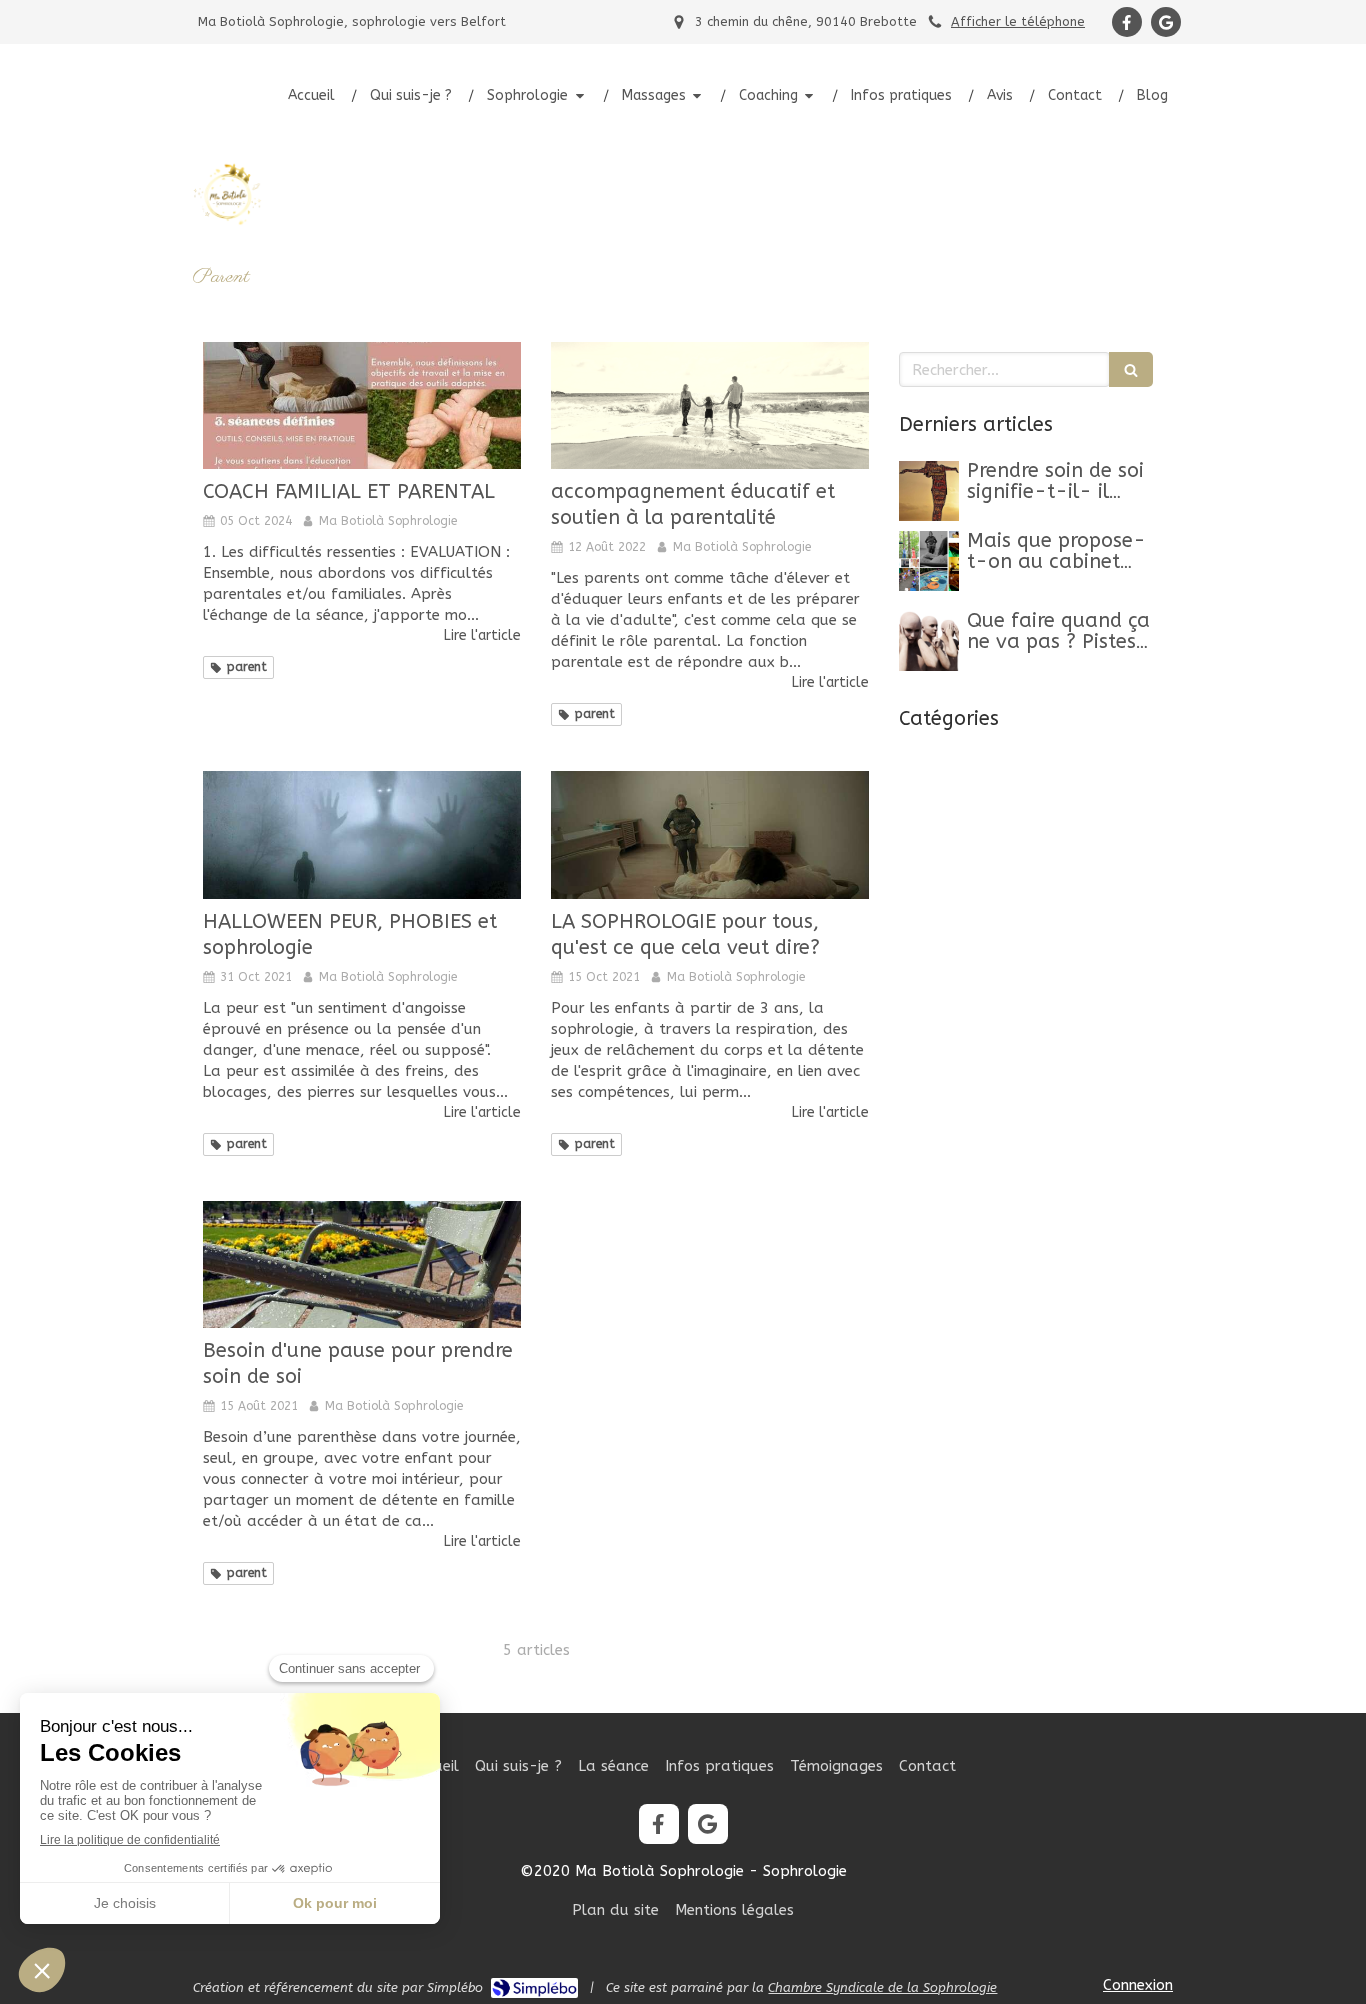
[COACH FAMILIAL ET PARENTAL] (362, 405)
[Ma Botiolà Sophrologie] (228, 225)
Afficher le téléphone (1018, 21)
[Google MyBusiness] (1166, 22)
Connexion (1138, 1985)
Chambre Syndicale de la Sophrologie (882, 1987)
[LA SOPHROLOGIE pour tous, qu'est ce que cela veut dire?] (710, 834)
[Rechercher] (1131, 369)
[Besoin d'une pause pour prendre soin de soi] (362, 1264)
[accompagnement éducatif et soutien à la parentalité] (710, 405)
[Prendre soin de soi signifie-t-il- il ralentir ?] (929, 491)
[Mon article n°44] (929, 561)
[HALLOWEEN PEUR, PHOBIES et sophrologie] (362, 834)
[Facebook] (1127, 22)
